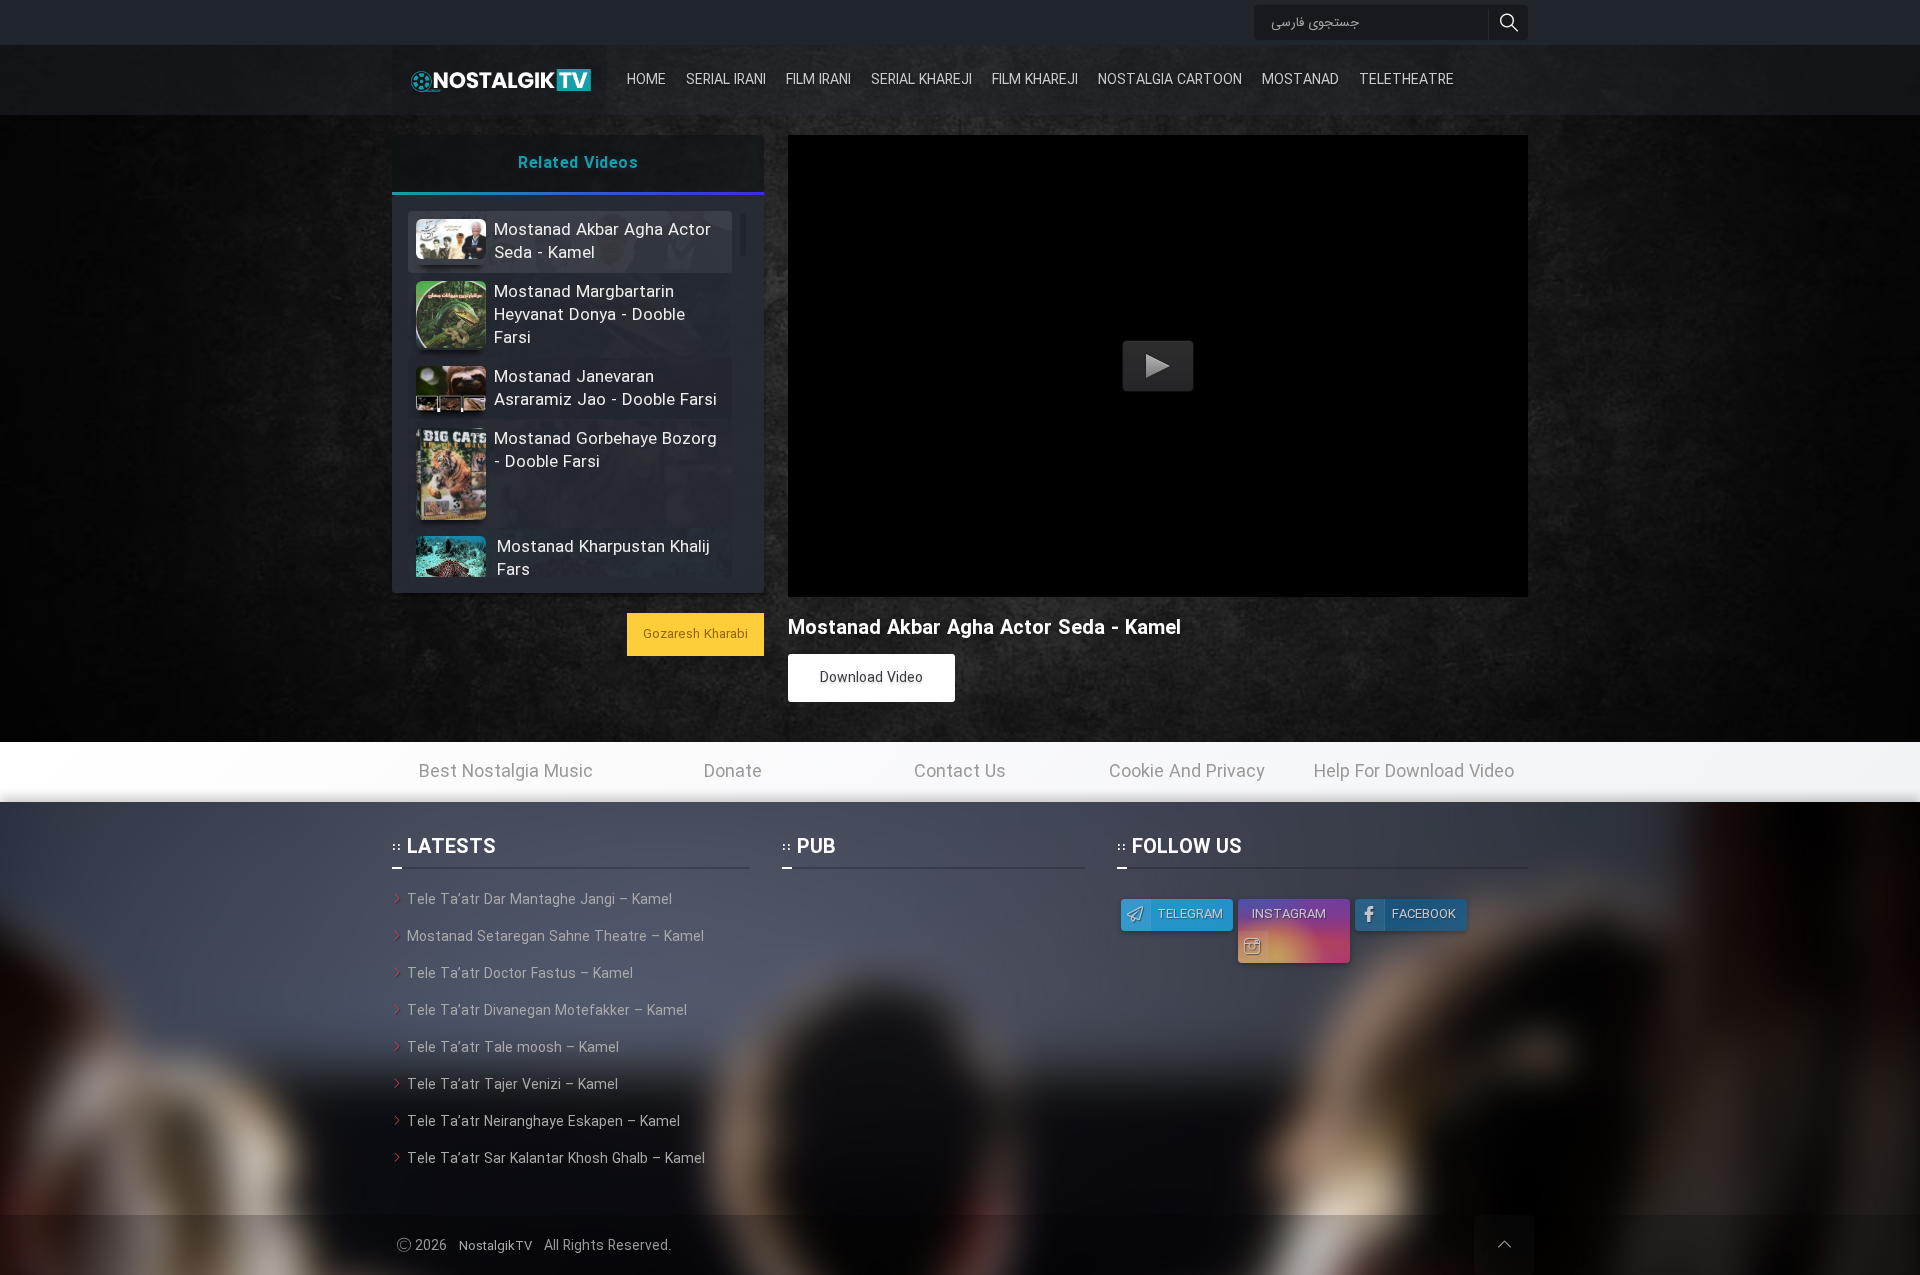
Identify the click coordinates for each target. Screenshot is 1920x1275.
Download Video (871, 678)
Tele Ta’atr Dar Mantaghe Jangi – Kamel (539, 900)
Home (646, 80)
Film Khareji (1035, 80)
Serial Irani (726, 80)
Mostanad (1300, 80)
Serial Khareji (921, 80)
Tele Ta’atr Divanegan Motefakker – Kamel (547, 1011)
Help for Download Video (1414, 772)
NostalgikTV (495, 1246)
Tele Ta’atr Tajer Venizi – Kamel (512, 1085)
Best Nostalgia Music (506, 772)
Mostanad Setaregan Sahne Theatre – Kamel (555, 937)
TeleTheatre (1406, 80)
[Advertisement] (933, 1014)
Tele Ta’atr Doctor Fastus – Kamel (520, 974)
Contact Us (960, 772)
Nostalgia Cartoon (1170, 80)
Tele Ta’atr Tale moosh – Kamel (513, 1048)
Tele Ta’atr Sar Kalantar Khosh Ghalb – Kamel (556, 1159)
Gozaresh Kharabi (695, 634)
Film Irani (818, 80)
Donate (733, 772)
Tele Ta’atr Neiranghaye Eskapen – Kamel (543, 1122)
